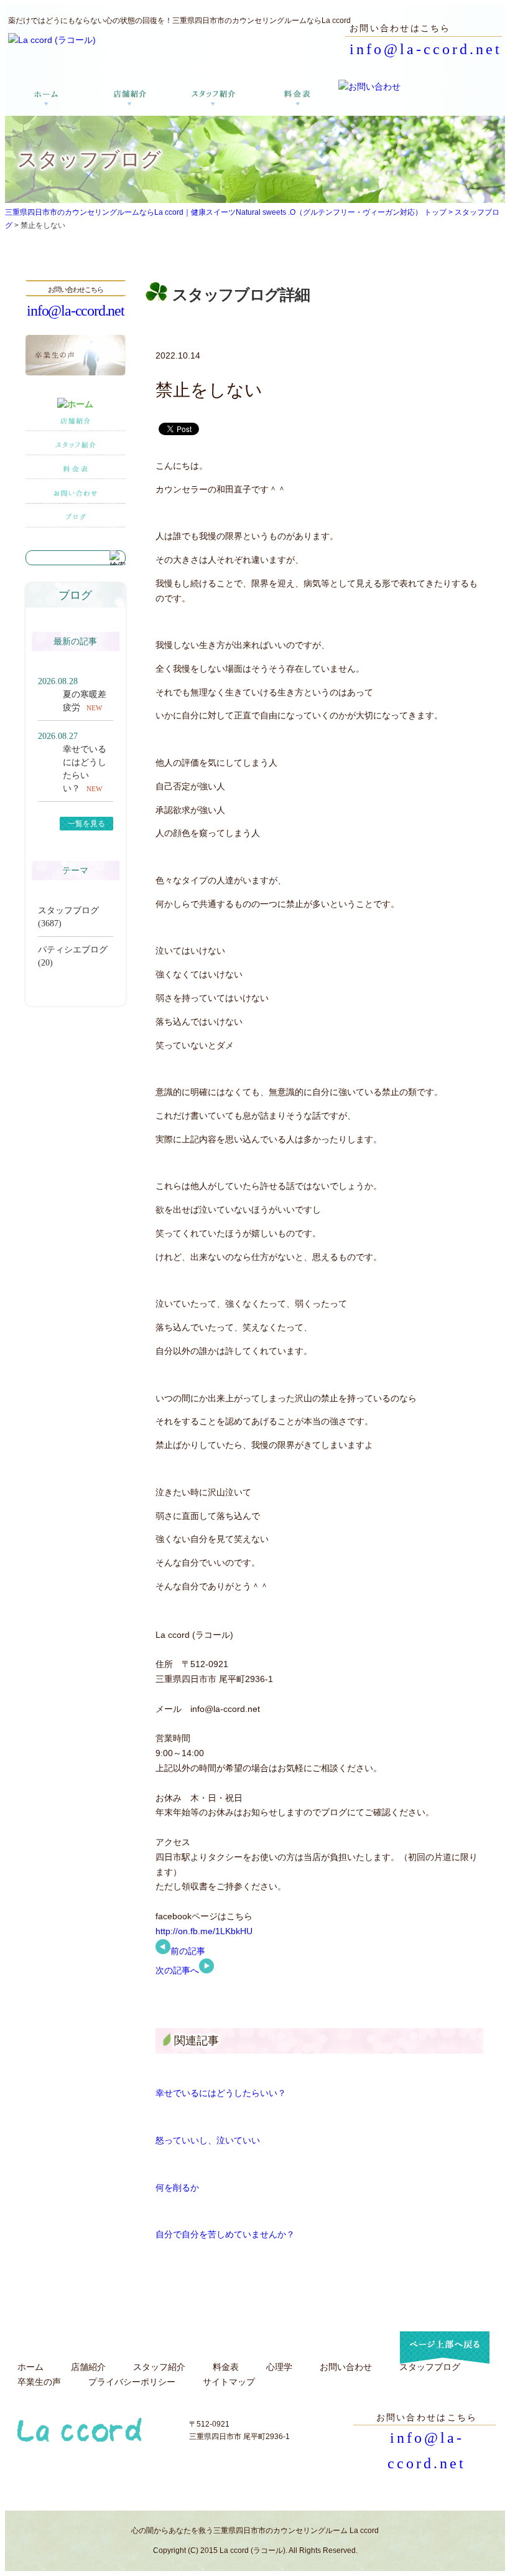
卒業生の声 (39, 2382)
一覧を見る (86, 824)
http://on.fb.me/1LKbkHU (204, 1931)
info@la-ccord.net (426, 49)
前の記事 (188, 1951)
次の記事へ (177, 1970)
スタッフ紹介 (159, 2367)
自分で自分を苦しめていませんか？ (225, 2234)
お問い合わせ (346, 2367)
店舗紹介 (88, 2367)
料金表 (226, 2367)
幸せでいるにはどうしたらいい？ (221, 2093)
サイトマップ (229, 2382)
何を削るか (177, 2188)
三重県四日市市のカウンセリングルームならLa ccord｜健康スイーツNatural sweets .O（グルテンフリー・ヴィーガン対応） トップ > (230, 212)
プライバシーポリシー (132, 2382)
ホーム (30, 2367)
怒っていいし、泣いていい (208, 2140)
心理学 (279, 2367)
